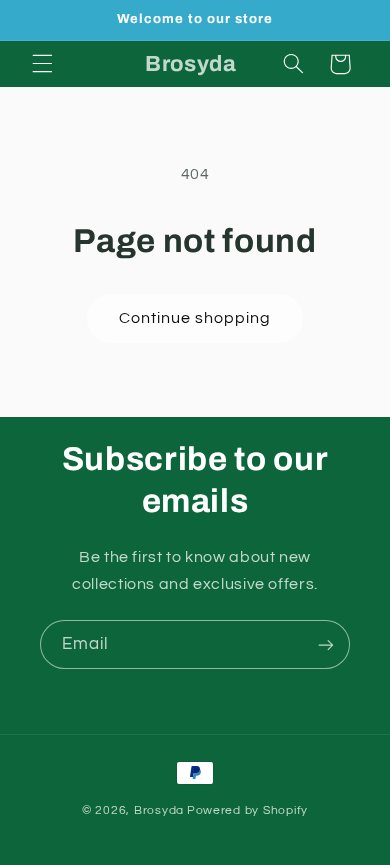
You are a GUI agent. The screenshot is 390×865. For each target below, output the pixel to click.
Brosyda (159, 810)
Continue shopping (195, 318)
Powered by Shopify (247, 810)
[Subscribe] (326, 644)
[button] (42, 64)
